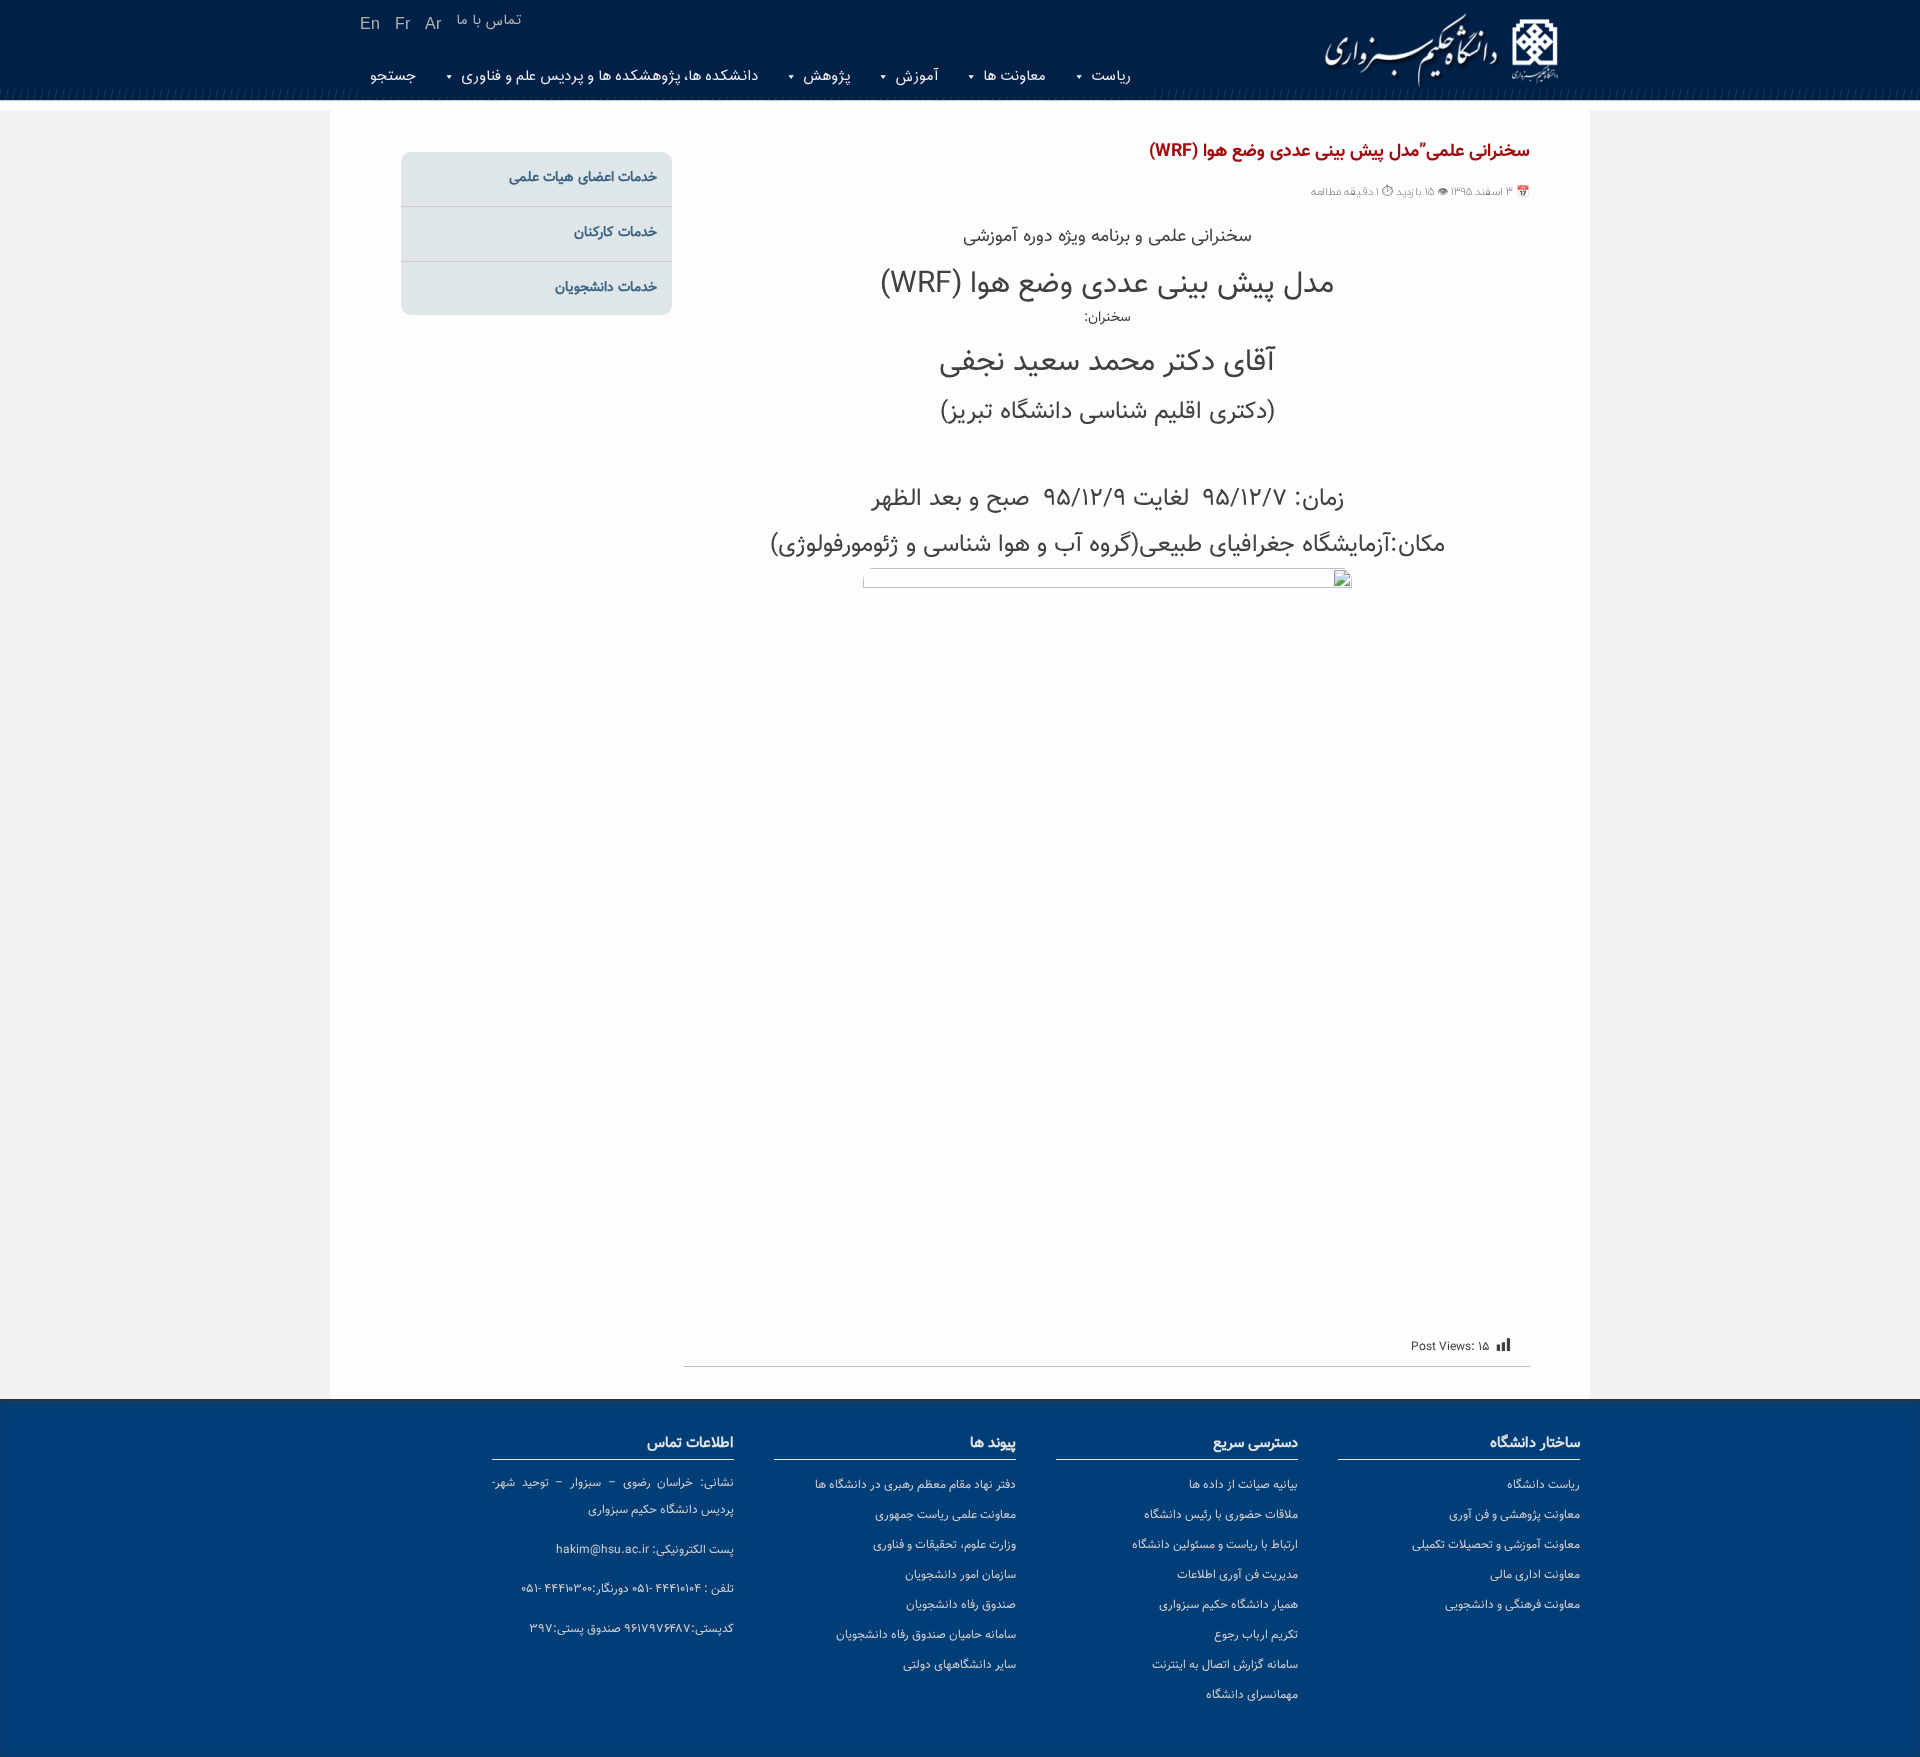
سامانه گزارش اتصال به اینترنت (1225, 1665)
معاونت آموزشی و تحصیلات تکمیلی (1496, 1545)
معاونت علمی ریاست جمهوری (945, 1515)
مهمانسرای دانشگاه (1252, 1695)
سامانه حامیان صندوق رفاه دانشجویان (926, 1635)
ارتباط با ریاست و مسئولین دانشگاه (1215, 1545)
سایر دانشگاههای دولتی (959, 1665)
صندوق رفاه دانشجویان (961, 1605)
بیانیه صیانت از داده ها (1243, 1485)
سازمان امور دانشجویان (960, 1575)
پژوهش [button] (826, 76)
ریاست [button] (1111, 76)
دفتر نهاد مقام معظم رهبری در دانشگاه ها (915, 1485)
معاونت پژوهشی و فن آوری (1514, 1515)
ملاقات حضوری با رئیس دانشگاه (1221, 1515)
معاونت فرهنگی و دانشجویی (1512, 1605)
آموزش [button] (916, 76)
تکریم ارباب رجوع (1256, 1635)
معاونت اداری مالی (1535, 1575)
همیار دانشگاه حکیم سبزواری (1228, 1605)
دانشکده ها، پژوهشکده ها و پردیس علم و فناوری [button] (609, 76)
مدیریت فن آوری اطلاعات (1237, 1575)
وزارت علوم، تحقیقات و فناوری (944, 1545)
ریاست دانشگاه (1543, 1485)
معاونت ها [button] (1014, 76)
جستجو (393, 76)
